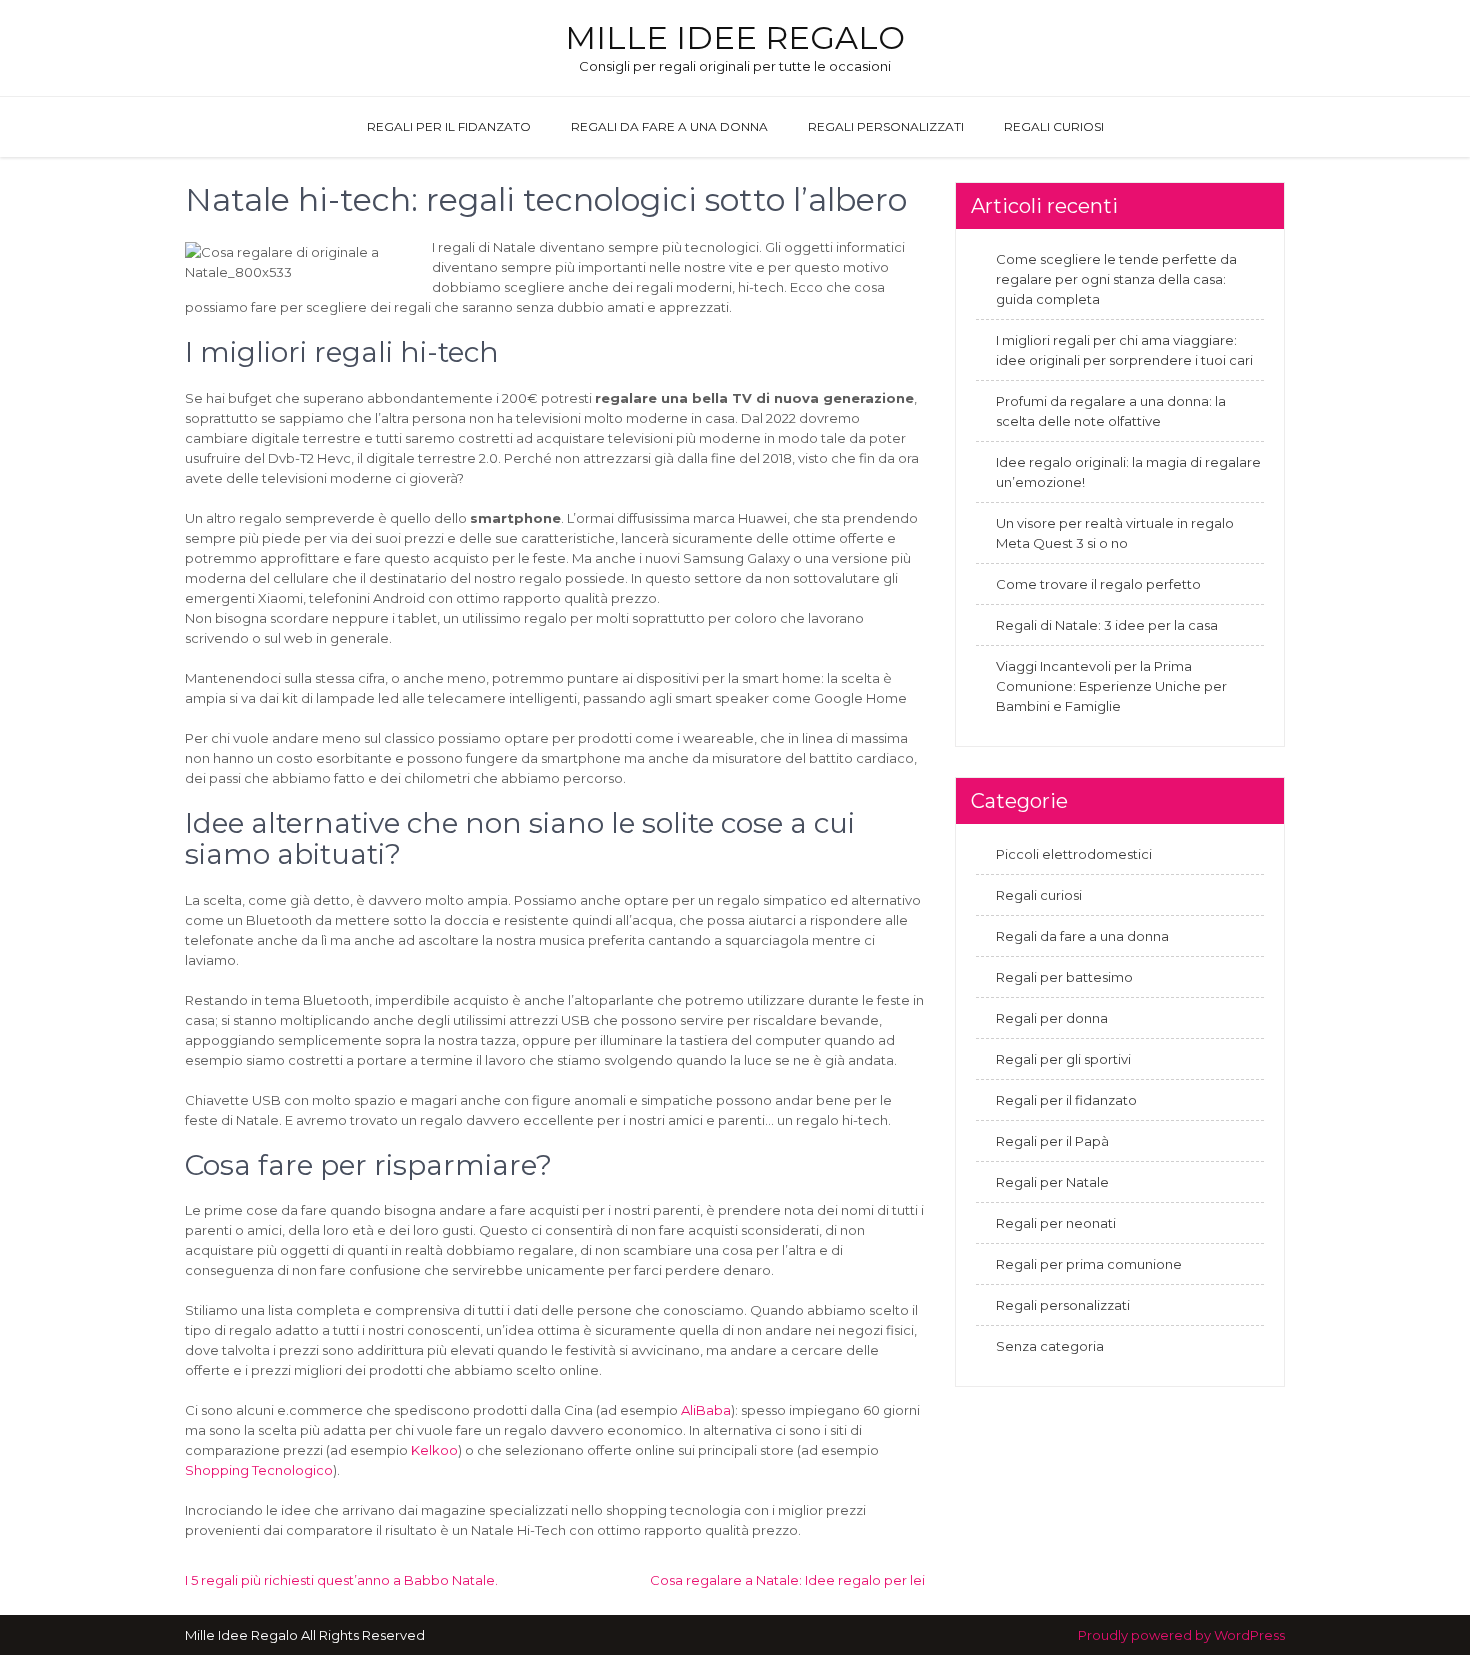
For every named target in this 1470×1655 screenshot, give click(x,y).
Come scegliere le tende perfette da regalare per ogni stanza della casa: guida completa (1116, 279)
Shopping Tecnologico (259, 1470)
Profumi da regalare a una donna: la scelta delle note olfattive (1111, 411)
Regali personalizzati (886, 126)
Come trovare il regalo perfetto (1098, 584)
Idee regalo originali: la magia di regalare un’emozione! (1128, 472)
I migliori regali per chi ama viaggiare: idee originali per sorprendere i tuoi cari (1124, 350)
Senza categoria (1050, 1346)
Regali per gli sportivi (1063, 1059)
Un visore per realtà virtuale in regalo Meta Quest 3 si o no (1115, 533)
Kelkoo (434, 1450)
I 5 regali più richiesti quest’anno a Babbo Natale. (341, 1580)
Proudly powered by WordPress (1181, 1635)
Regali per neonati (1056, 1223)
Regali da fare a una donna (669, 126)
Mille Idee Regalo (735, 37)
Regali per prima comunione (1089, 1264)
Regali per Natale (1052, 1182)
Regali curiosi (1054, 126)
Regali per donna (1052, 1018)
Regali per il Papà (1052, 1141)
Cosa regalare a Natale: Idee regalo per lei (787, 1580)
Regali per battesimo (1064, 977)
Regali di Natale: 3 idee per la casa (1107, 625)
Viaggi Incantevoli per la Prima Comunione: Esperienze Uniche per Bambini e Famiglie (1111, 686)
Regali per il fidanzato (449, 126)
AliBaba (706, 1410)
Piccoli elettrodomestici (1074, 854)
